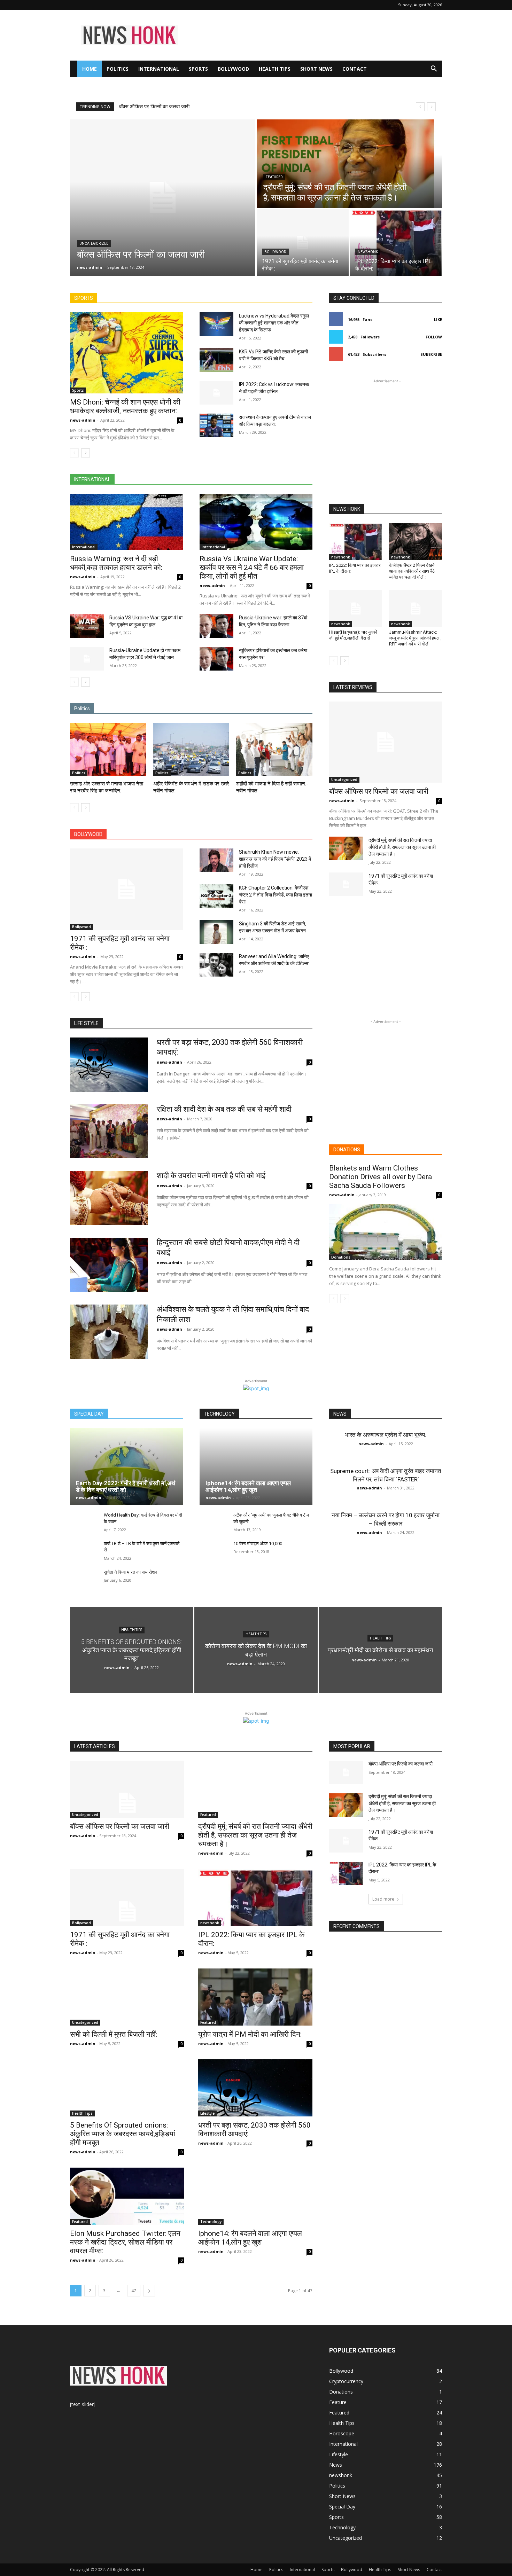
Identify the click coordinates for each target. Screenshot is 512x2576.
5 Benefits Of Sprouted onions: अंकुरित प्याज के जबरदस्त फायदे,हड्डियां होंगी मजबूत (123, 2134)
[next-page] (86, 453)
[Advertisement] (315, 35)
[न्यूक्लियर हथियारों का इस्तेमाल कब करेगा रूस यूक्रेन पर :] (216, 659)
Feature (338, 2402)
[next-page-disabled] (345, 1299)
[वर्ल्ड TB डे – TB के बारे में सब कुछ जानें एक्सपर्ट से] (84, 1551)
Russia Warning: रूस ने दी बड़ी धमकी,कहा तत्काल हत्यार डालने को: (116, 563)
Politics (118, 69)
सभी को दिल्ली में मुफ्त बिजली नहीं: (114, 2034)
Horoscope (342, 2433)
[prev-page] (74, 453)
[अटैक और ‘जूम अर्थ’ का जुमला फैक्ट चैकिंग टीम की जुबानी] (214, 1523)
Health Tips (275, 69)
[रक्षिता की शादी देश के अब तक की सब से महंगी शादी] (109, 1132)
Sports (198, 69)
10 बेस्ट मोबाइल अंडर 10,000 (258, 1544)
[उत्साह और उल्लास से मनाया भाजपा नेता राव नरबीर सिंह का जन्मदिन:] (108, 749)
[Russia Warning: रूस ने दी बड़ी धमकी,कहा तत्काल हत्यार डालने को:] (126, 522)
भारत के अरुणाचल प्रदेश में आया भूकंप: (386, 1435)
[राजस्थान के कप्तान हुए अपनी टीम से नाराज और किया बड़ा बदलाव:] (216, 425)
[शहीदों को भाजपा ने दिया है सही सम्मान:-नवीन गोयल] (274, 749)
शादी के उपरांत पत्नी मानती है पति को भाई (211, 1176)
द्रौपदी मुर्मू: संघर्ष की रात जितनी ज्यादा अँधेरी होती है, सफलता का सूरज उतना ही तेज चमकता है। (209, 107)
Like (438, 319)
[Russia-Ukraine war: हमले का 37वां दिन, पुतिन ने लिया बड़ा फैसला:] (216, 626)
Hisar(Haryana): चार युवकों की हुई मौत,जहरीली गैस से (353, 635)
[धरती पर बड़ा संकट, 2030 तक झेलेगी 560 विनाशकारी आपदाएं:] (109, 1065)
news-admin (83, 420)
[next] (431, 107)
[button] (434, 69)
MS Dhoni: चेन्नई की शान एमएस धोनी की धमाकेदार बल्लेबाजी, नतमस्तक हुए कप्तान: (125, 406)
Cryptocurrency (346, 2381)
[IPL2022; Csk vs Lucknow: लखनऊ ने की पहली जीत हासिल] (216, 393)
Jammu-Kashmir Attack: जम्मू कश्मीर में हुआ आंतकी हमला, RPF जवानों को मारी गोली (415, 638)
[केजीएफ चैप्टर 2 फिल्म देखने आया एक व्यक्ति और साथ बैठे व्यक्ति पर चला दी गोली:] (416, 542)
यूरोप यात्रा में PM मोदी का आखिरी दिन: (250, 2034)
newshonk (368, 252)
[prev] (420, 107)
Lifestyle (207, 2113)
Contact (355, 69)
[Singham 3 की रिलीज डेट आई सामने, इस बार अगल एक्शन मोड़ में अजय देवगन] (216, 932)
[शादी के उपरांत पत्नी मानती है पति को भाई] (109, 1198)
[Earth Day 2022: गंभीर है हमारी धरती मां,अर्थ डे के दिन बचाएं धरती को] (126, 1466)
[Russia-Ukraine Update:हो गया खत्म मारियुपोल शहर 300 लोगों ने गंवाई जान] (87, 659)
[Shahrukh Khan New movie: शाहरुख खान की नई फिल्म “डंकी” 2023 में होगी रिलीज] (216, 860)
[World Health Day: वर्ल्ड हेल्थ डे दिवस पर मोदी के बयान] (84, 1523)
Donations (341, 1257)
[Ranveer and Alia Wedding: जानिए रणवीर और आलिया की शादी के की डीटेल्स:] (216, 965)
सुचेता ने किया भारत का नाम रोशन (130, 1572)
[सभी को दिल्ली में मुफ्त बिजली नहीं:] (127, 1997)
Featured (274, 177)
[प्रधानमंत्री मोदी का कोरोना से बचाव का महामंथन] (381, 1650)
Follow (434, 337)
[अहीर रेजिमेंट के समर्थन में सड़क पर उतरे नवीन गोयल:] (191, 749)
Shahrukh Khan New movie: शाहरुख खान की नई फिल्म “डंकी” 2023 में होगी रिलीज (275, 859)
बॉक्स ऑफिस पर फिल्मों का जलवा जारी (379, 791)
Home (90, 69)
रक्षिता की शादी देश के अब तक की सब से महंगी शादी (224, 1109)
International (159, 69)
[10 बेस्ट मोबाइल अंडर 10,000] (214, 1551)
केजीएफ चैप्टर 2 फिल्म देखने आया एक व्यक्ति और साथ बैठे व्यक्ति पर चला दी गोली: (412, 571)
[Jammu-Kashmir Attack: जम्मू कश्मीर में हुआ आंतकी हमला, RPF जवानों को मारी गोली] (416, 609)
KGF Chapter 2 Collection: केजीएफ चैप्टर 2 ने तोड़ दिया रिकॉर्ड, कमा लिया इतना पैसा (276, 895)
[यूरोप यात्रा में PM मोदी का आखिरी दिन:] (255, 1997)
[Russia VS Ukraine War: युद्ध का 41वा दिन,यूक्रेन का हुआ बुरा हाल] (87, 626)
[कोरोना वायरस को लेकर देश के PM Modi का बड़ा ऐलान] (256, 1650)
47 (134, 2291)
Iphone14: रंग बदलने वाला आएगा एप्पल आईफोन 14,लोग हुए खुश (248, 1486)
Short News (316, 69)
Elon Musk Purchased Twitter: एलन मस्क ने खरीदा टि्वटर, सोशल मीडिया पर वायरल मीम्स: (125, 2242)
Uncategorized (94, 244)
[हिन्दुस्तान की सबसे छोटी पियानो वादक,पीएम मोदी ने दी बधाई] (109, 1265)
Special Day (342, 2507)
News (336, 2465)
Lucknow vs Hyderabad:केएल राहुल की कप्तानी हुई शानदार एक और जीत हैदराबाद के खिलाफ (274, 323)
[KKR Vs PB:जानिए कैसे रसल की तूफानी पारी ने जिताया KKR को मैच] (216, 360)
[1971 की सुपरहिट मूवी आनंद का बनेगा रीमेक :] (303, 243)
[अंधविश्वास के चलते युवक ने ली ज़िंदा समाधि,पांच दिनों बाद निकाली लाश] (109, 1332)
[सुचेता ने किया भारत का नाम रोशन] (84, 1580)
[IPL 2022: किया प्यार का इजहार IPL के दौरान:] (396, 243)
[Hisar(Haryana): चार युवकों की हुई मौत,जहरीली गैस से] (356, 609)
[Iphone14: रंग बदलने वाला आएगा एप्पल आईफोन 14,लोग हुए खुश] (256, 1466)
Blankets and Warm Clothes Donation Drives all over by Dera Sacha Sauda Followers (381, 1177)
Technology (211, 2222)
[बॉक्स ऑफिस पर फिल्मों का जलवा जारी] (163, 198)
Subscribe (431, 354)
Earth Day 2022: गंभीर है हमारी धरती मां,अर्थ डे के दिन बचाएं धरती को (126, 1486)
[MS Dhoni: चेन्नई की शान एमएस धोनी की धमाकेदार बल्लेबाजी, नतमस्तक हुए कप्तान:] (126, 353)
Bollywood (233, 69)
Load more (383, 1899)
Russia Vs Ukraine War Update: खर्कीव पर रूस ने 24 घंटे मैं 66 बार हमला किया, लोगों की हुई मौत (252, 567)
